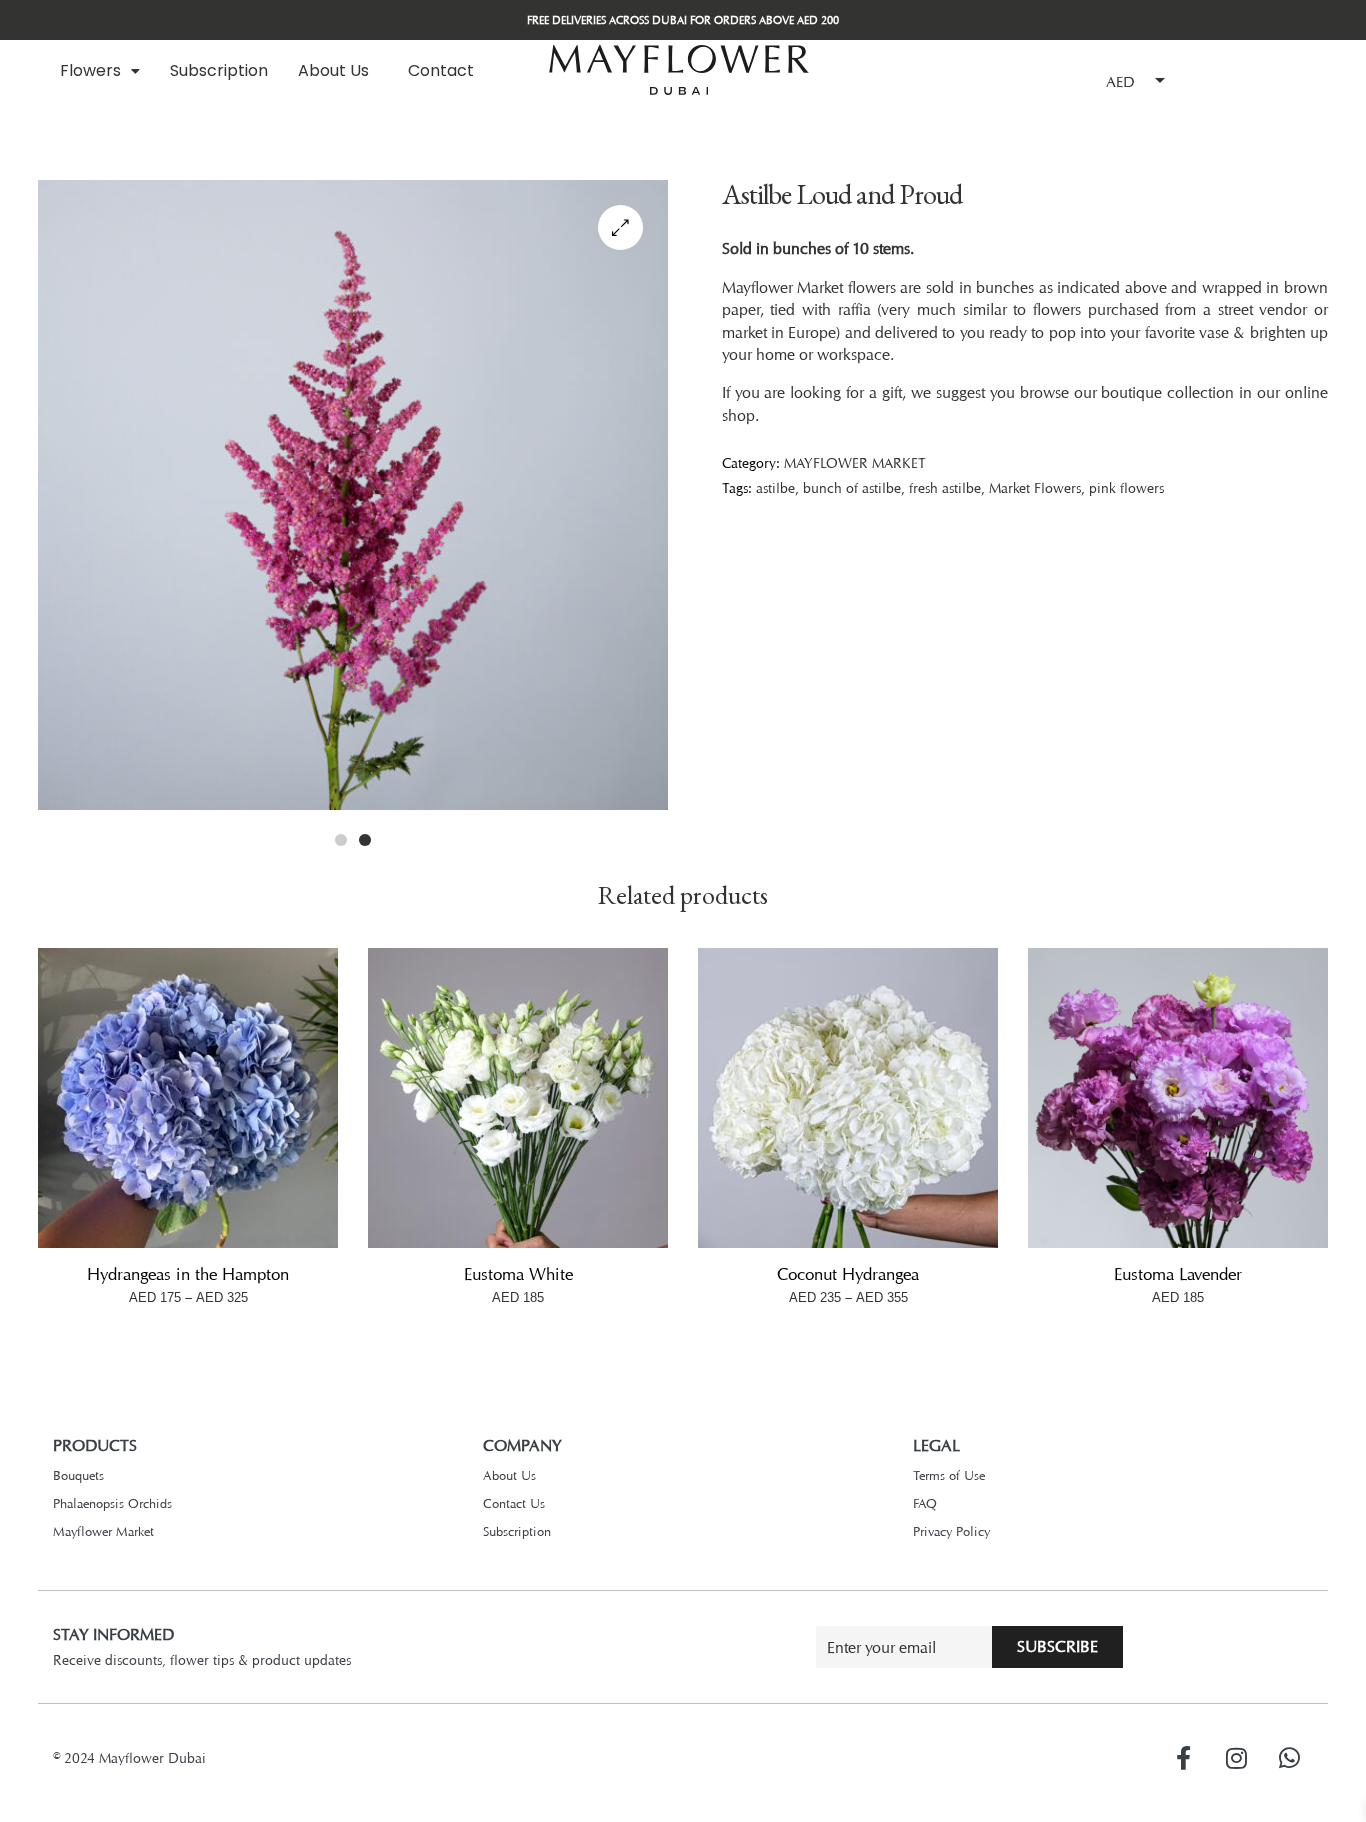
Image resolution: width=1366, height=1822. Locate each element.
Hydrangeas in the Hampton (188, 1274)
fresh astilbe (945, 487)
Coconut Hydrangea (848, 1274)
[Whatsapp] (1289, 1758)
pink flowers (1126, 487)
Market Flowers (1035, 487)
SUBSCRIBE (1057, 1646)
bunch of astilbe (852, 487)
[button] (100, 71)
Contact (441, 70)
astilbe (775, 487)
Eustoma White (518, 1274)
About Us (333, 70)
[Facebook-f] (1183, 1758)
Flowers (90, 70)
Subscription (219, 70)
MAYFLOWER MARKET (855, 462)
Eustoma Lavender (1178, 1274)
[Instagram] (1236, 1758)
